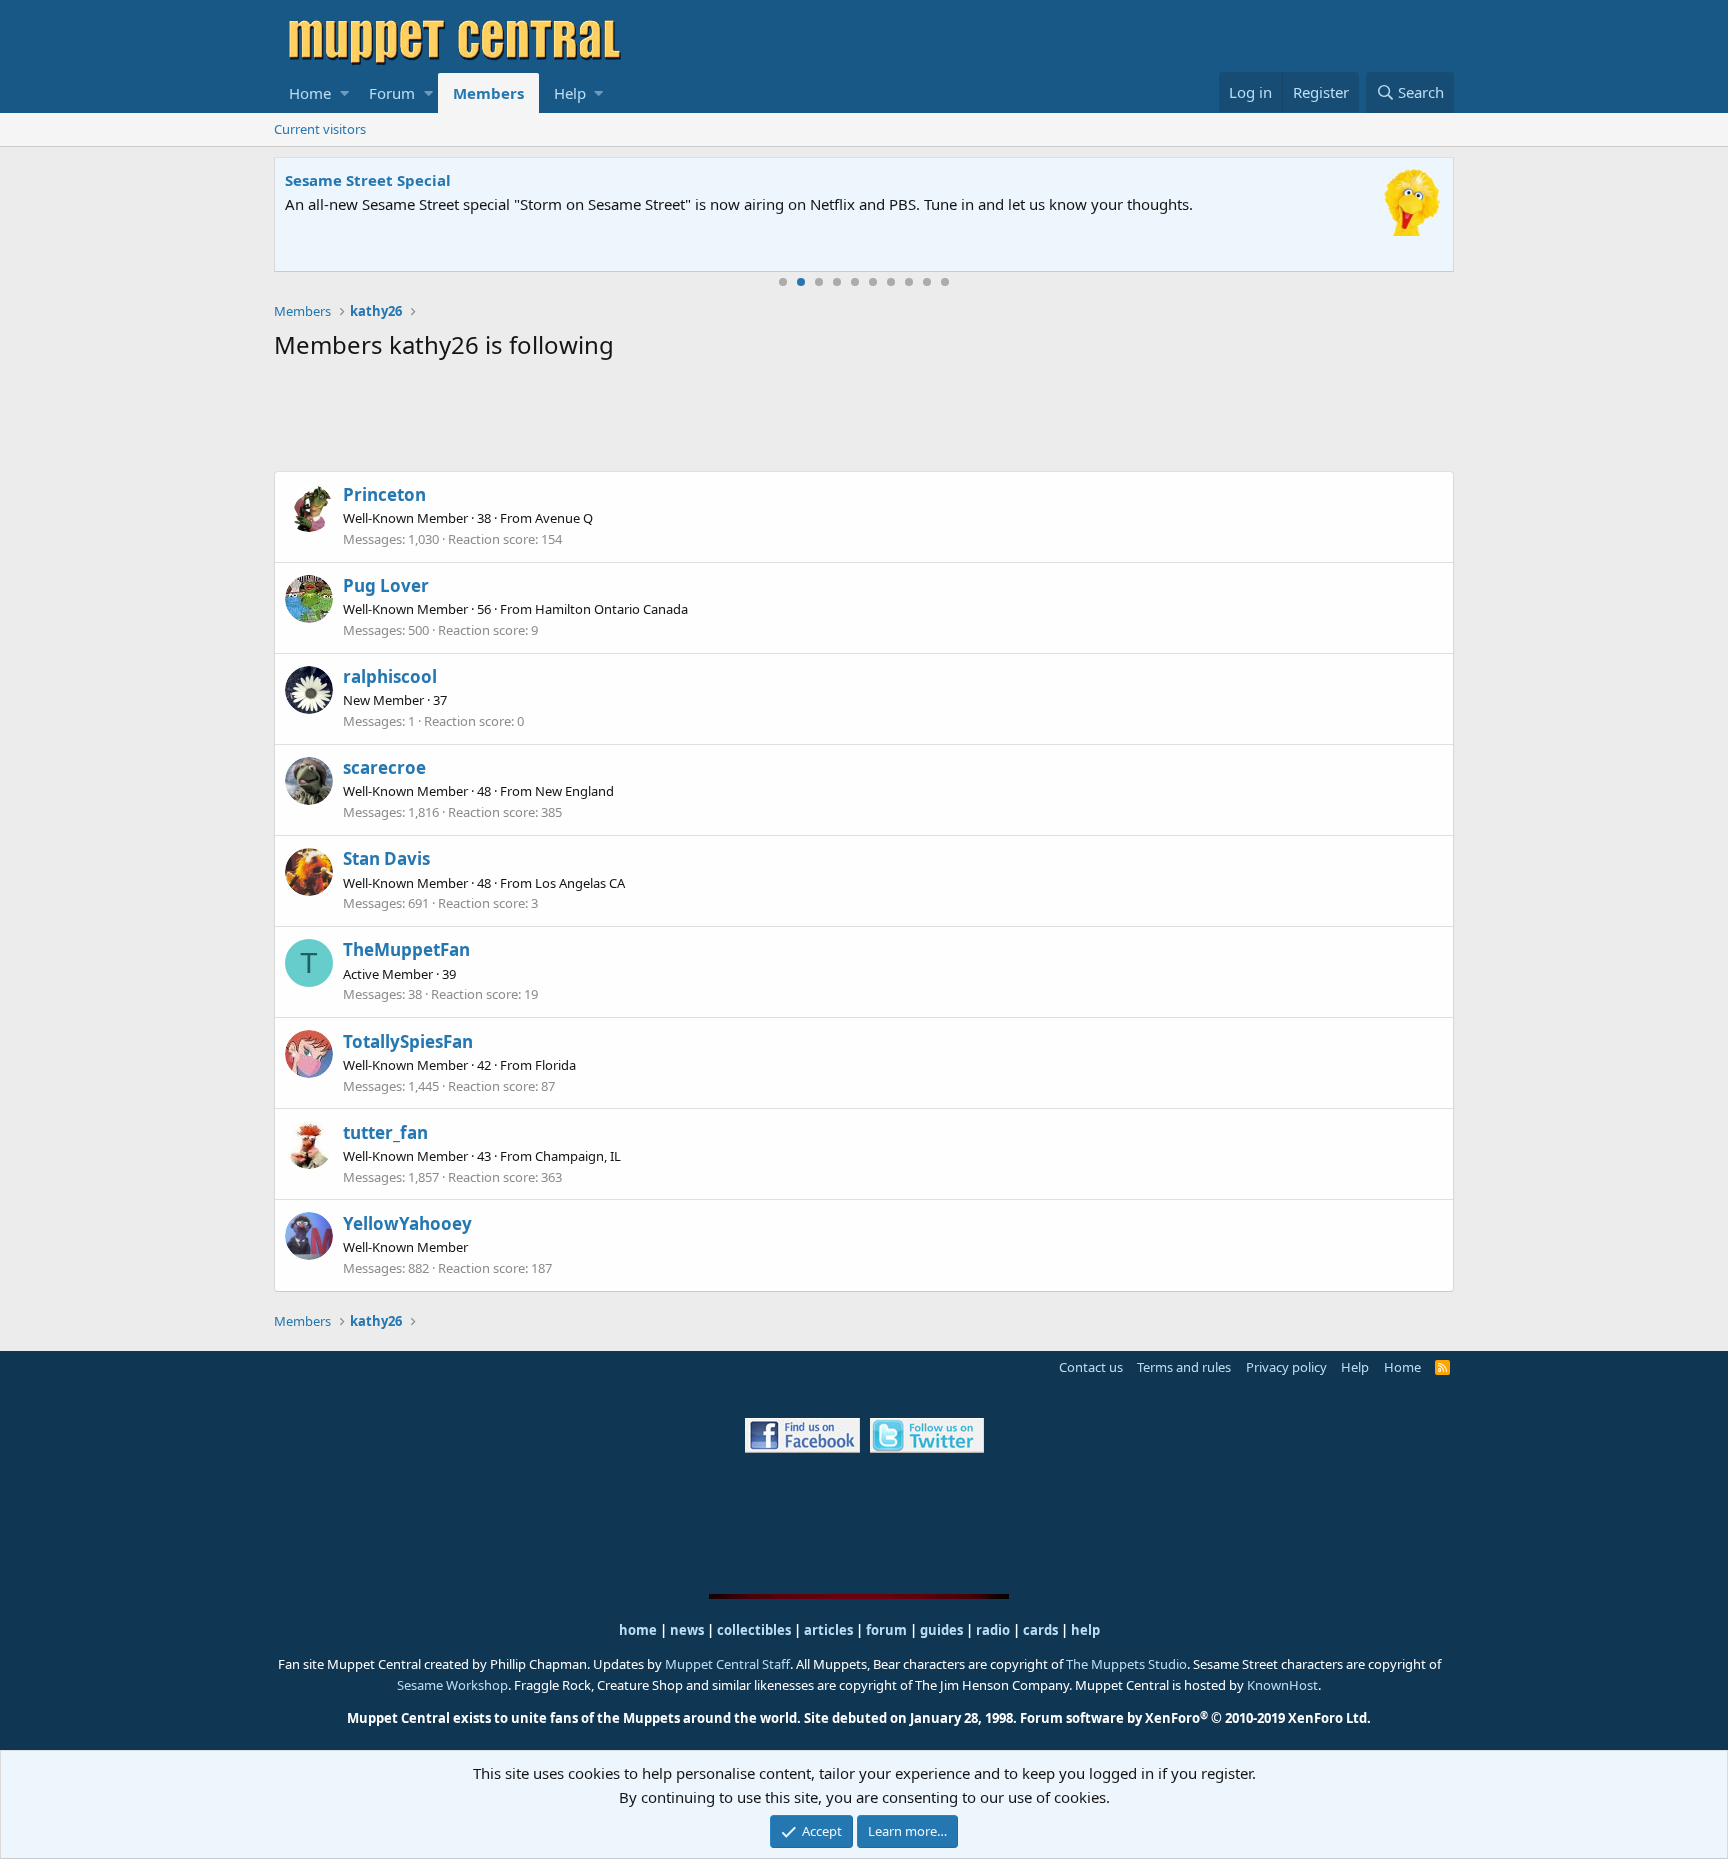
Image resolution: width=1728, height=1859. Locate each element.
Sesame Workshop (452, 1685)
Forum (392, 93)
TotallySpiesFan (408, 1041)
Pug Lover (386, 585)
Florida (555, 1065)
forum (886, 1630)
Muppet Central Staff (727, 1664)
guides (941, 1630)
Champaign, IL (578, 1156)
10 (945, 282)
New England (574, 791)
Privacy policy (1286, 1367)
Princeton (384, 494)
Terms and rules (1184, 1367)
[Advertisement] (864, 420)
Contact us (1091, 1367)
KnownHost (1282, 1685)
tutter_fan (385, 1132)
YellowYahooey (407, 1223)
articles (830, 1630)
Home (310, 93)
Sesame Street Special (368, 180)
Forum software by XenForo (1195, 1718)
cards (1040, 1630)
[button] (344, 93)
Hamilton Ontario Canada (611, 609)
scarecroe (384, 767)
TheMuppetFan (406, 949)
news (687, 1630)
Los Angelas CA (580, 883)
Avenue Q (564, 518)
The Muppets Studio (1126, 1664)
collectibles (754, 1630)
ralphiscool (390, 676)
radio (993, 1630)
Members (488, 93)
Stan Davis (386, 858)
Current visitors (320, 129)
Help (570, 93)
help (1085, 1630)
